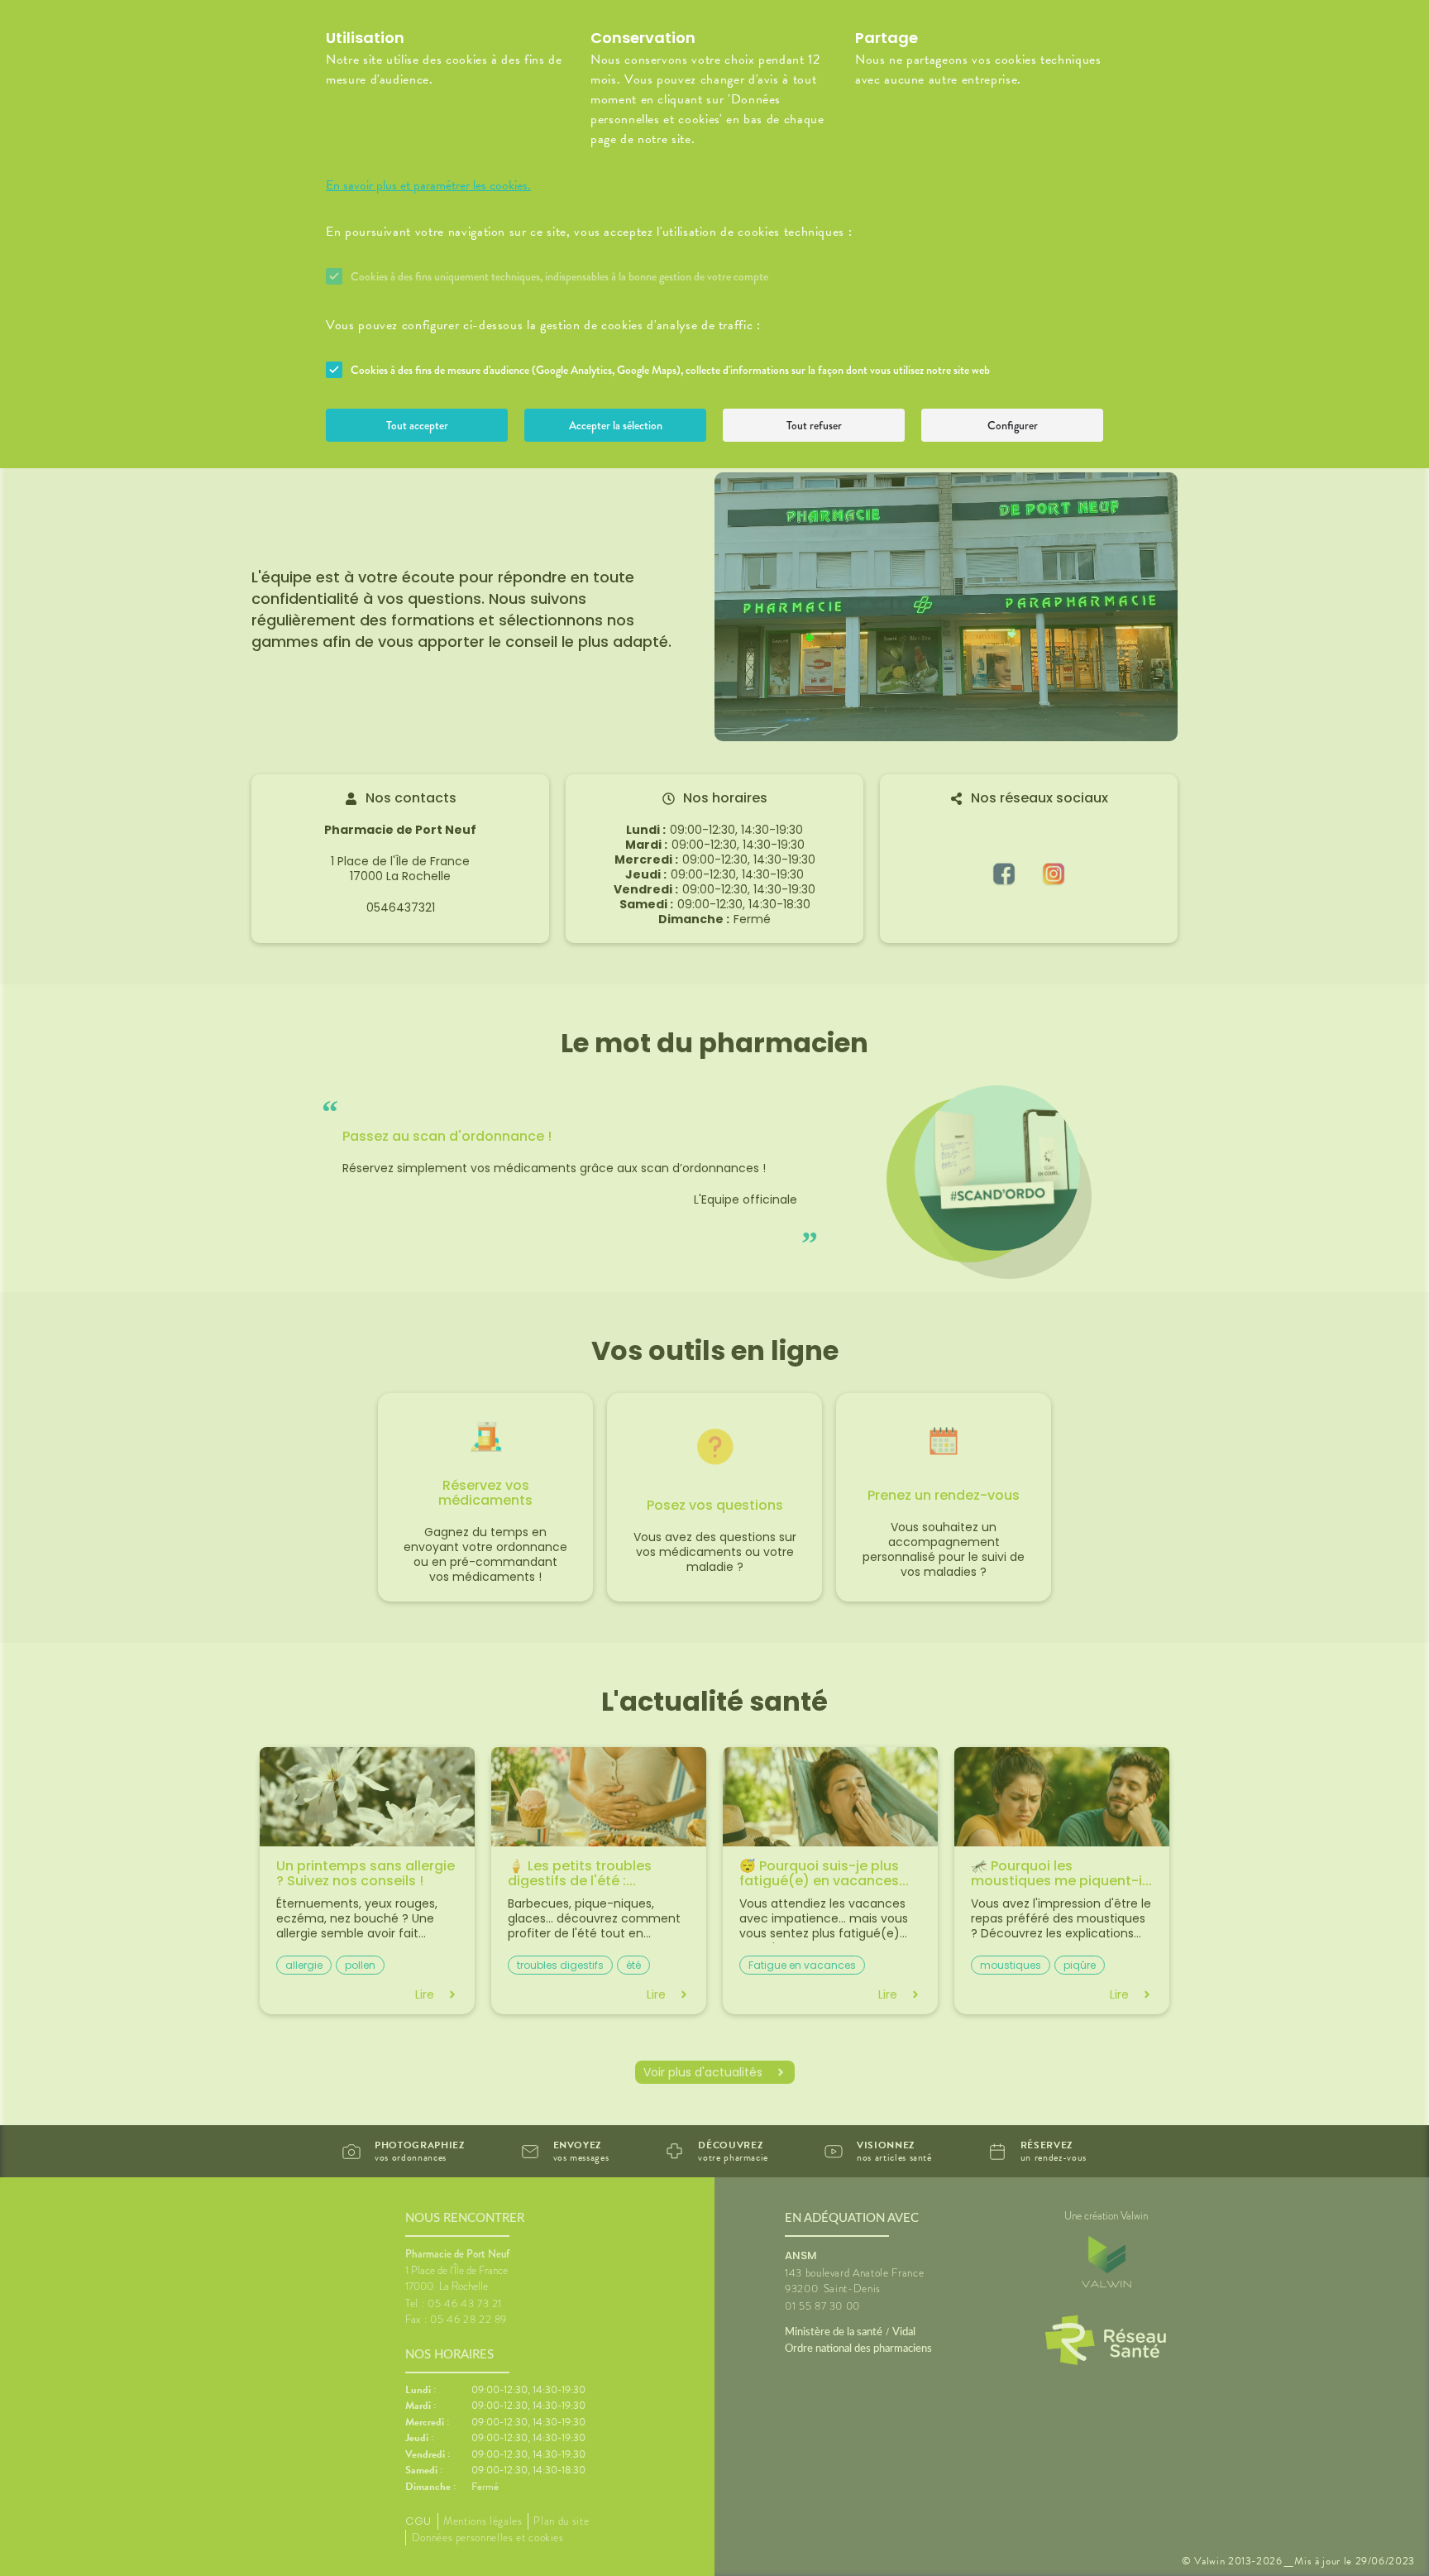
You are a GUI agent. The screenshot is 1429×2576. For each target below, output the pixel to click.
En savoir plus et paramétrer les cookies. (428, 185)
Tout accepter (417, 425)
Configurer (1013, 425)
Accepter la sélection (616, 425)
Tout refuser (814, 425)
